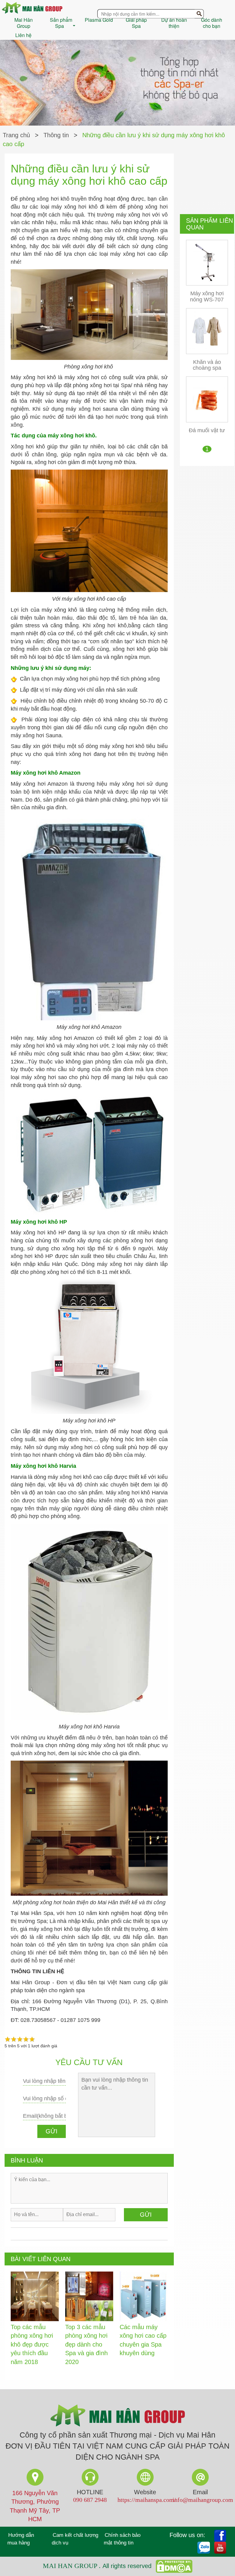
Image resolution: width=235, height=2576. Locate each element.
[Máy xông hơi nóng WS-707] (207, 262)
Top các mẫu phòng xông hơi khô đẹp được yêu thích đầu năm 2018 (32, 2344)
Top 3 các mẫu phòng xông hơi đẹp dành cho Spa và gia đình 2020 (86, 2344)
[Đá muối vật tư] (207, 399)
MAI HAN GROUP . (73, 2565)
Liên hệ (23, 35)
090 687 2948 (90, 2500)
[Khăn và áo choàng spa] (207, 331)
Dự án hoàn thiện (174, 23)
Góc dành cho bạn (212, 23)
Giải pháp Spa (136, 23)
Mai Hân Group (24, 23)
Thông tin (56, 135)
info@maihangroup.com (203, 2500)
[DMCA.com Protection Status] (173, 2565)
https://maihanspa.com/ (147, 2500)
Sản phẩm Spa (61, 23)
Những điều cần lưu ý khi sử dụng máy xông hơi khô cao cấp (114, 140)
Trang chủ (16, 135)
